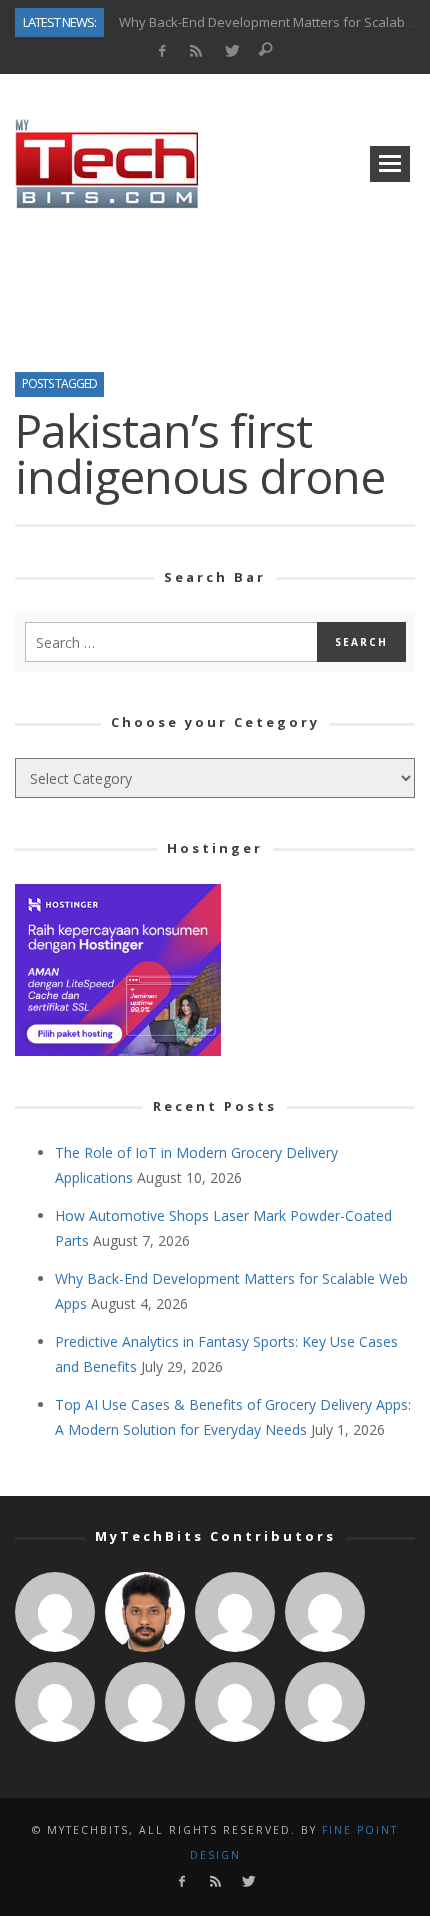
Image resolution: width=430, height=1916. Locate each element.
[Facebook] (161, 51)
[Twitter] (231, 51)
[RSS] (196, 51)
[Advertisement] (215, 284)
